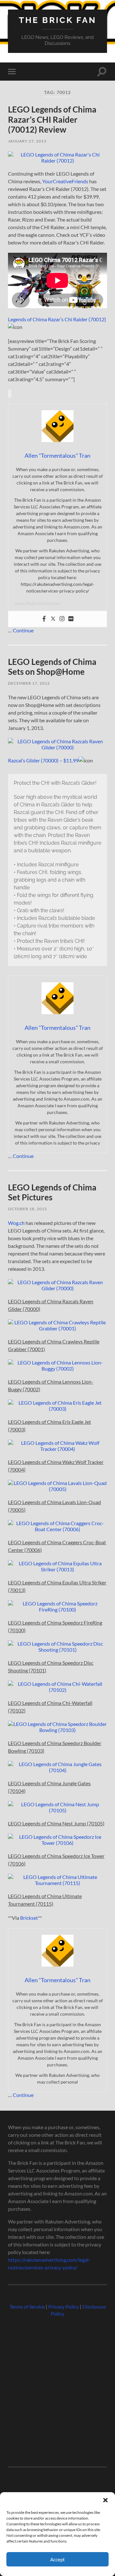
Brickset (29, 1918)
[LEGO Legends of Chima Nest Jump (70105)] (57, 1810)
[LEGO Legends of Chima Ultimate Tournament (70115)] (57, 1883)
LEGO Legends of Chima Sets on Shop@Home (52, 667)
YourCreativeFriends (65, 181)
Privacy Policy (64, 2307)
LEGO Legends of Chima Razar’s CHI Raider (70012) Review (52, 119)
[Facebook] (44, 619)
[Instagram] (62, 619)
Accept (57, 2559)
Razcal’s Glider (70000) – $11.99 (43, 760)
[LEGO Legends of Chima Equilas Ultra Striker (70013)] (57, 1569)
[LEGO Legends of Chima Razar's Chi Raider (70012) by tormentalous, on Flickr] (57, 160)
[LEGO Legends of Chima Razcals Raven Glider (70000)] (57, 747)
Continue (23, 630)
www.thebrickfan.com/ (38, 603)
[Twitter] (53, 619)
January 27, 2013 (27, 141)
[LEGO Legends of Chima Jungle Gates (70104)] (57, 1770)
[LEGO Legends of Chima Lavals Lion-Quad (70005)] (57, 1489)
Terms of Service (27, 2307)
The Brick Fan (58, 20)
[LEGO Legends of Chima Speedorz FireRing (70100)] (57, 1609)
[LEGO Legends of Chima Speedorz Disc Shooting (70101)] (57, 1650)
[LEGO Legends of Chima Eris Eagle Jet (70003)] (57, 1409)
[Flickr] (71, 619)
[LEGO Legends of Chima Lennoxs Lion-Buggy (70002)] (57, 1368)
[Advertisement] (57, 2389)
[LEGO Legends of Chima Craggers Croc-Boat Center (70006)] (57, 1529)
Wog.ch (16, 1223)
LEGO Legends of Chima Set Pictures (52, 1192)
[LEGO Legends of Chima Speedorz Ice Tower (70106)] (57, 1843)
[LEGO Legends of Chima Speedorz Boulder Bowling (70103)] (57, 1730)
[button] (105, 2500)
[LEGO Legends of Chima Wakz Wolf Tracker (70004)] (57, 1449)
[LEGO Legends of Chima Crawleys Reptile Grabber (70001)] (57, 1328)
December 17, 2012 (29, 683)
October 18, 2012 (27, 1209)
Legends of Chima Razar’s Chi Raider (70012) (57, 319)
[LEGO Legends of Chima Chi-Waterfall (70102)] (57, 1690)
